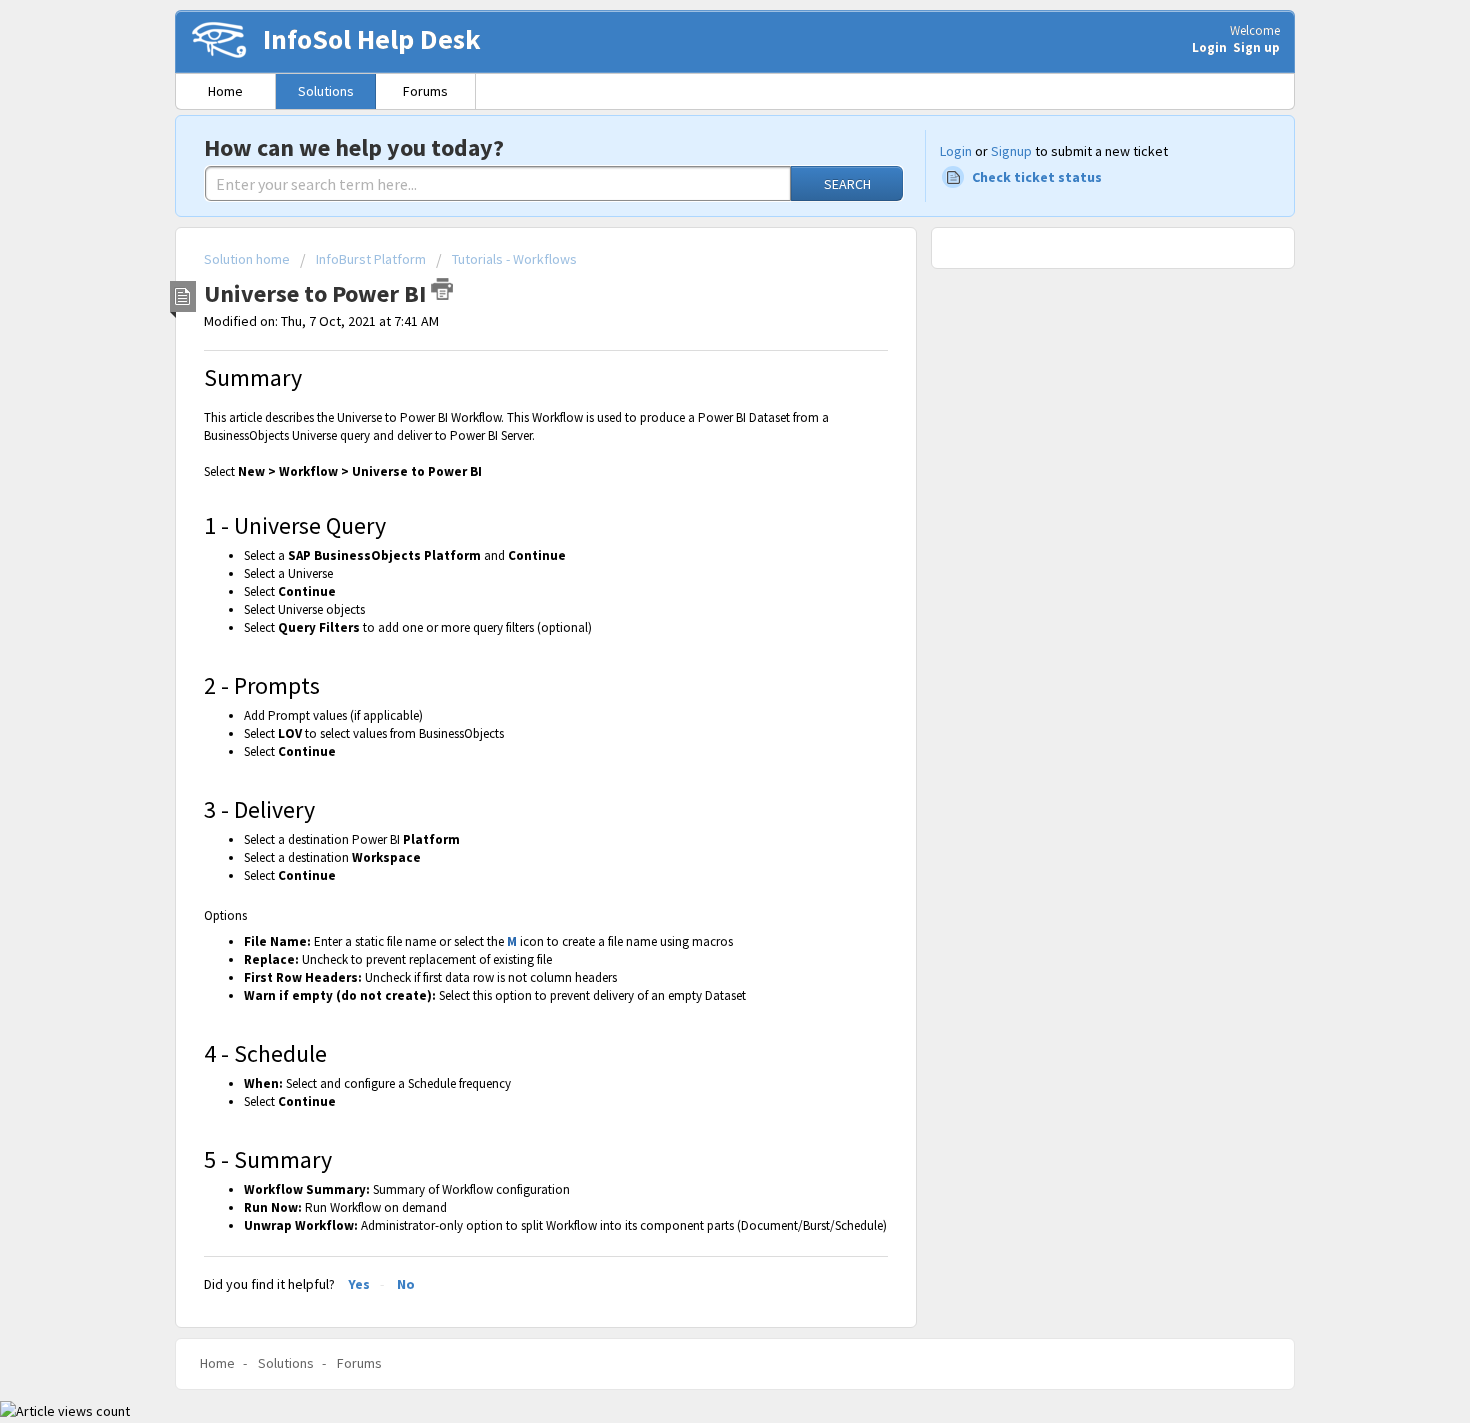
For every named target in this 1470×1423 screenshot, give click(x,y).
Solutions (326, 91)
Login (956, 151)
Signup (1011, 151)
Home (225, 91)
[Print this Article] (442, 289)
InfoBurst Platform (371, 259)
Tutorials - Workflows (514, 259)
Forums (425, 91)
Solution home (248, 259)
